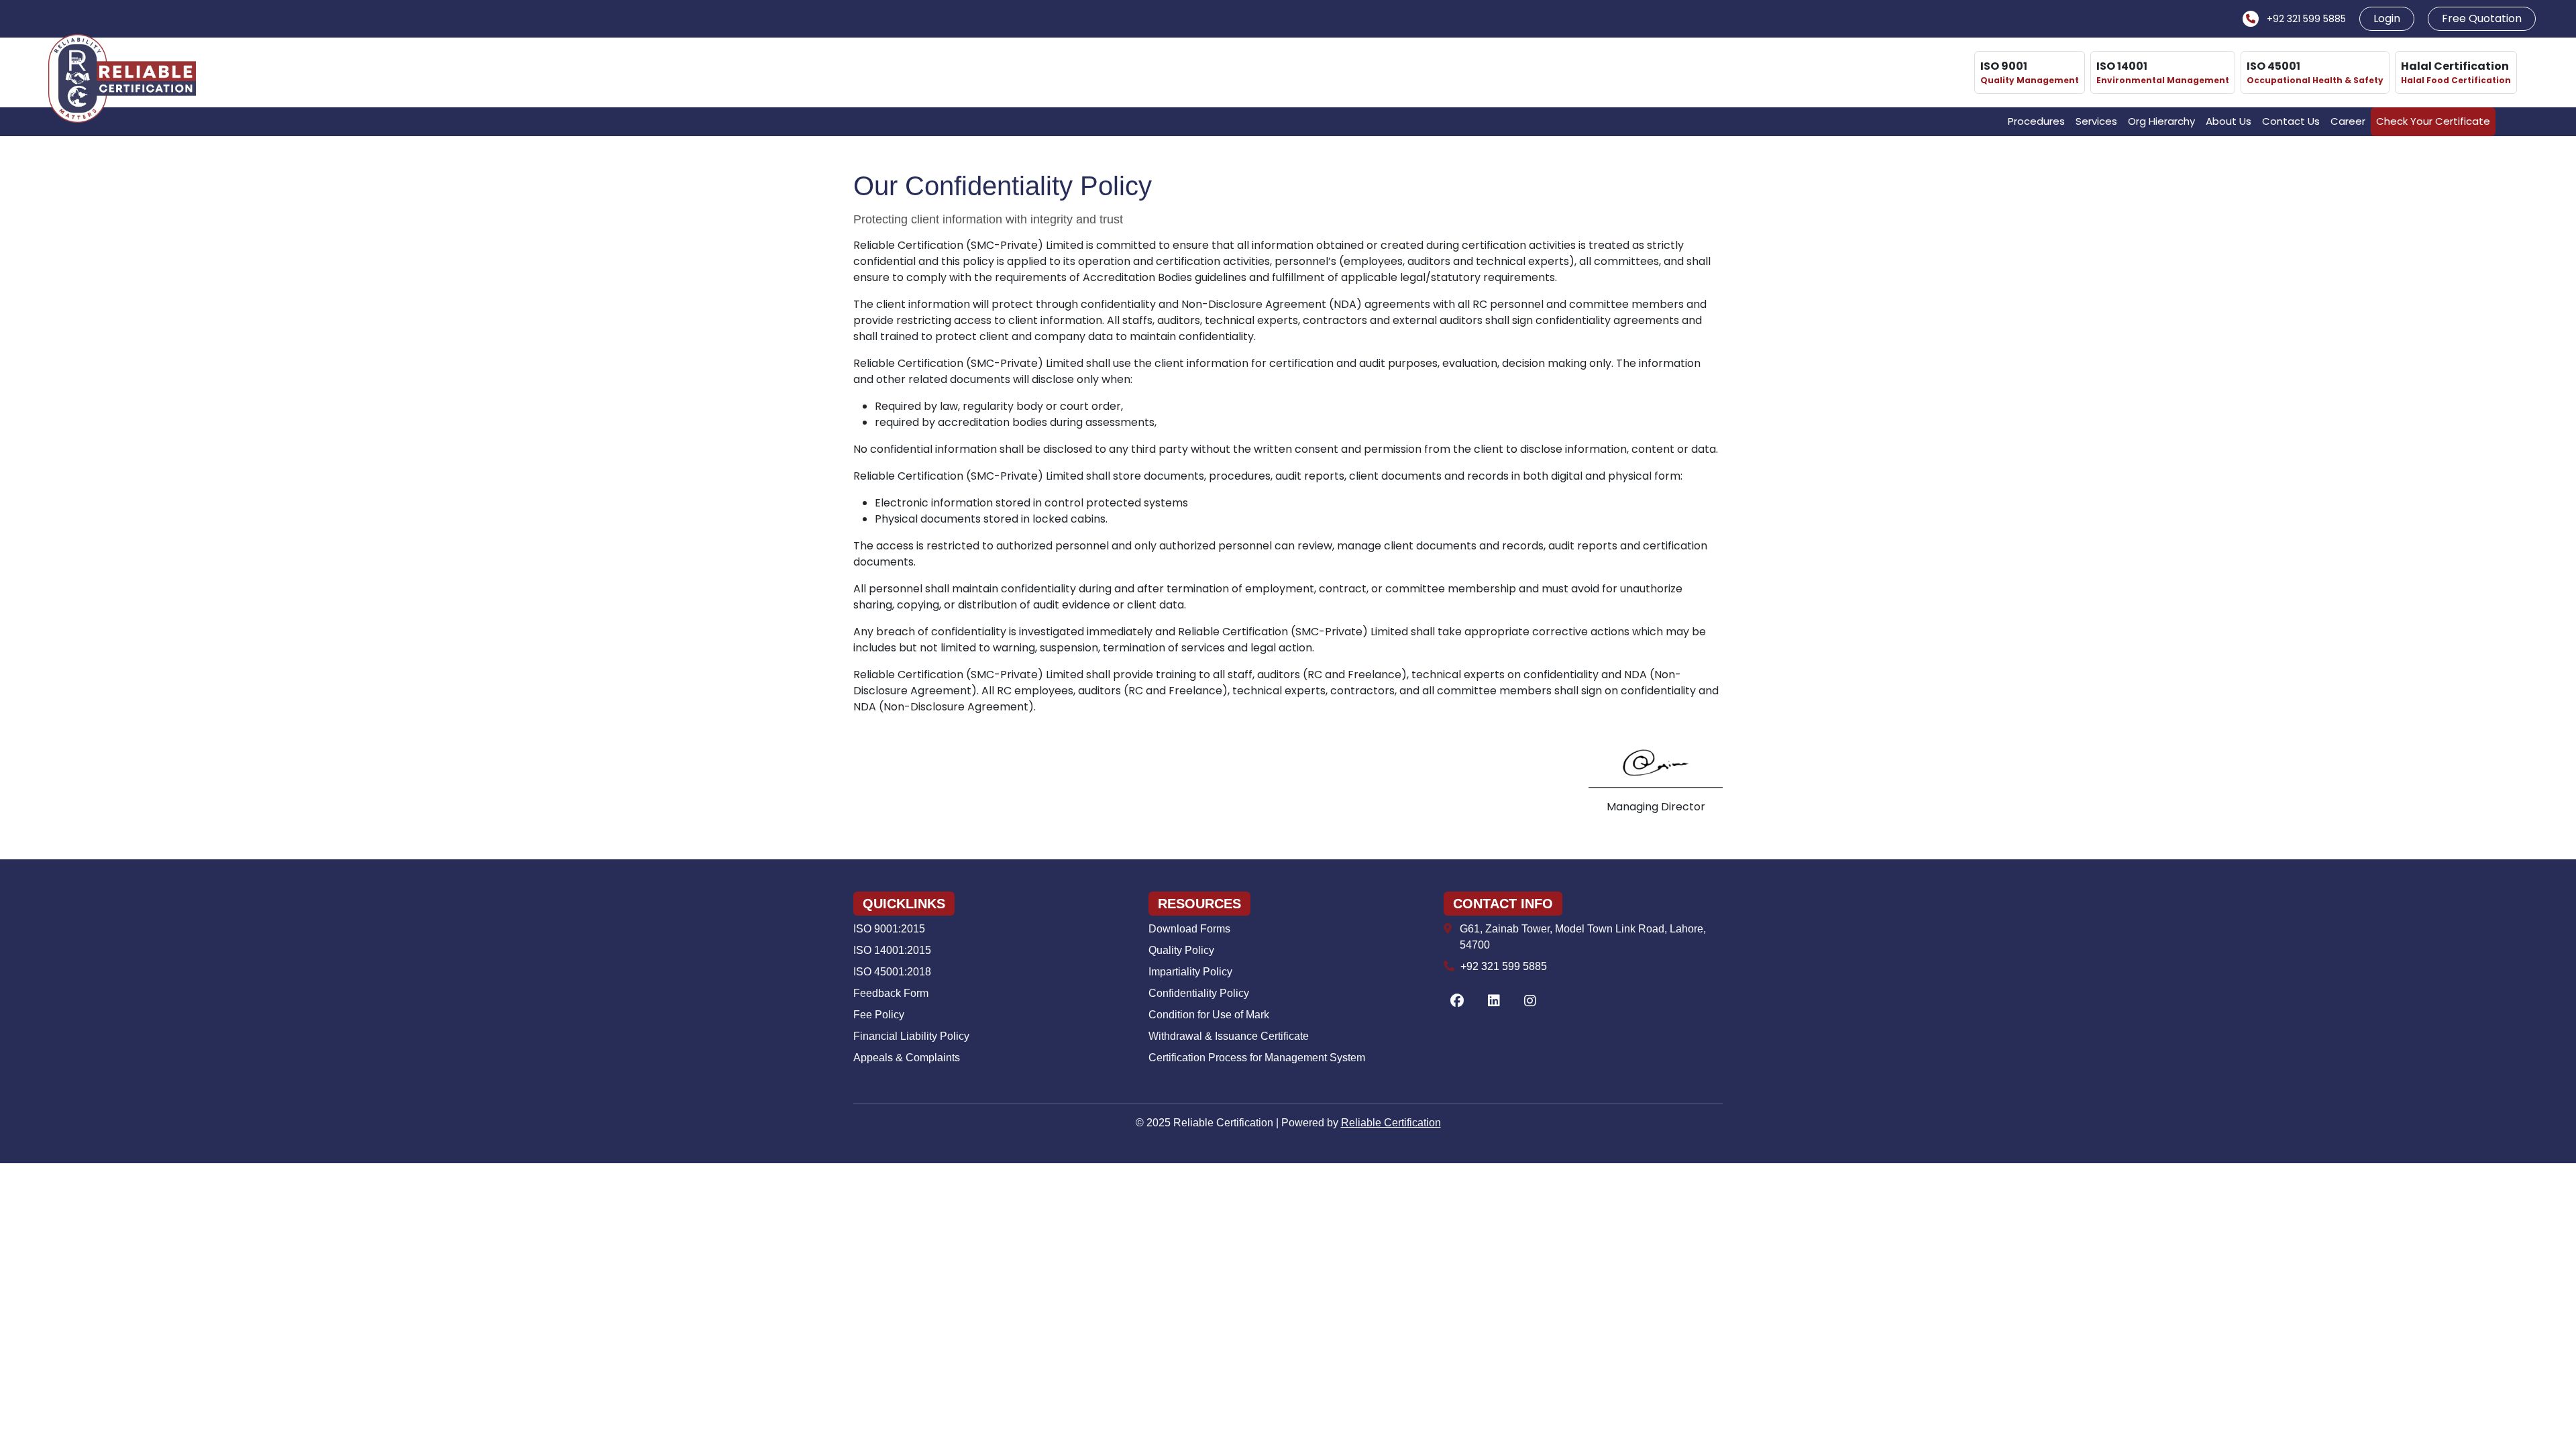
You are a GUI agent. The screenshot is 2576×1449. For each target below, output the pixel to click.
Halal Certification (2456, 72)
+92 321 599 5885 (2305, 19)
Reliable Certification (1391, 1123)
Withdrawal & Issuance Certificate (1229, 1036)
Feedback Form (891, 993)
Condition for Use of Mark (1209, 1015)
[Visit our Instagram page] (1530, 1002)
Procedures (2036, 121)
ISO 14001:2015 (892, 950)
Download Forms (1189, 929)
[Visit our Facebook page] (1457, 1002)
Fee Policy (879, 1015)
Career (2348, 121)
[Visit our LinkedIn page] (1494, 1002)
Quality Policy (1181, 950)
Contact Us (2291, 121)
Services (2096, 121)
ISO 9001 (2030, 72)
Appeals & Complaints (907, 1058)
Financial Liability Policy (911, 1036)
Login (2387, 18)
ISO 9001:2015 (889, 929)
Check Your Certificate (2433, 121)
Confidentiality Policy (1199, 993)
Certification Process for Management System (1257, 1058)
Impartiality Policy (1190, 972)
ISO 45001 (2315, 72)
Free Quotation (2482, 18)
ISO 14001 (2163, 72)
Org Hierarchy (2161, 121)
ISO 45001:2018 (892, 972)
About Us (2229, 121)
